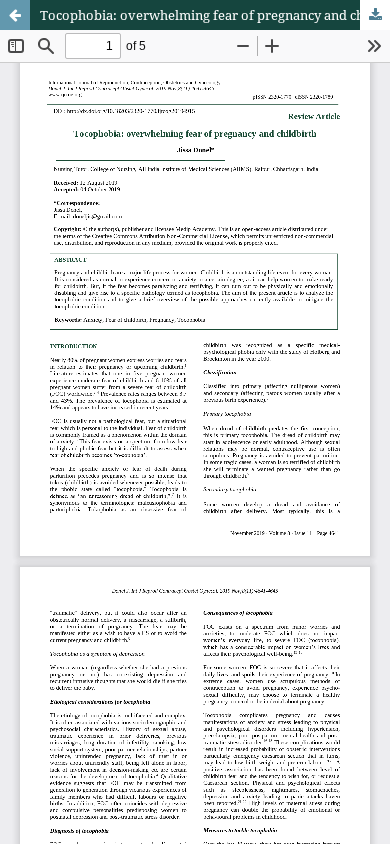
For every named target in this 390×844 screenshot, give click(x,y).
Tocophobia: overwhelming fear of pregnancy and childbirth (215, 15)
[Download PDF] (375, 15)
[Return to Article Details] (15, 15)
